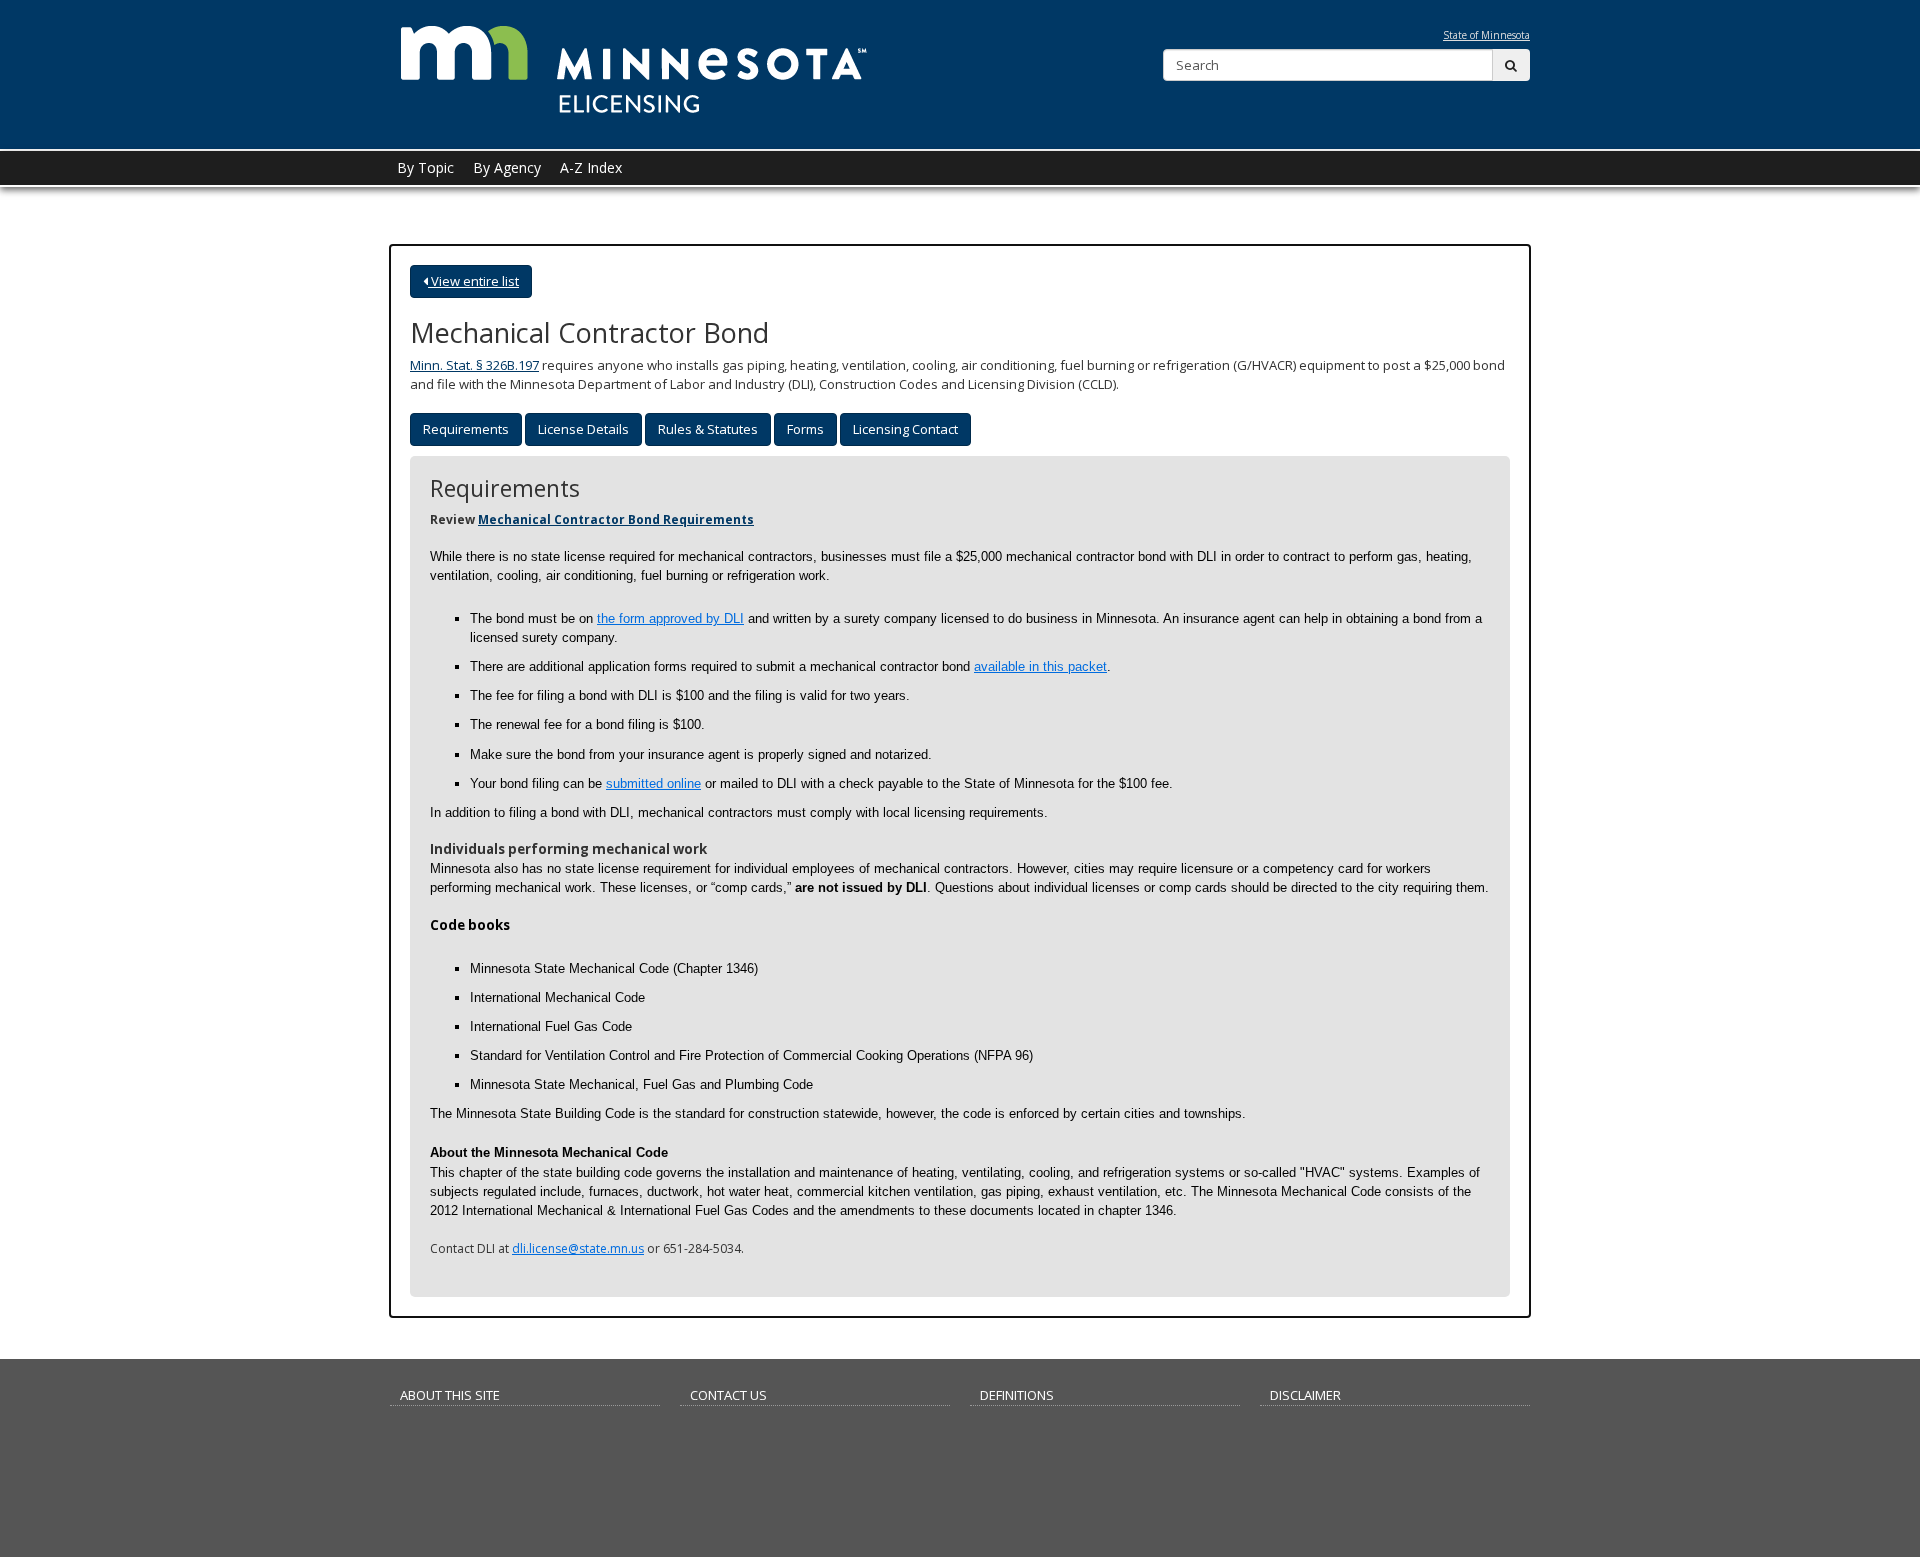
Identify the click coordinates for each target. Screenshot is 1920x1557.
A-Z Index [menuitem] (591, 167)
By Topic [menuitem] (425, 167)
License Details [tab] (583, 429)
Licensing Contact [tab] (905, 429)
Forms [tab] (805, 429)
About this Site (450, 1395)
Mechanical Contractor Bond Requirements (616, 519)
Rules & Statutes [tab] (708, 429)
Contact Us (728, 1395)
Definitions (1017, 1395)
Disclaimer (1305, 1395)
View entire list (473, 281)
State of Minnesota (1486, 35)
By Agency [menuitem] (507, 167)
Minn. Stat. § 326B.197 (474, 365)
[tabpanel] (960, 866)
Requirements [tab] (466, 429)
